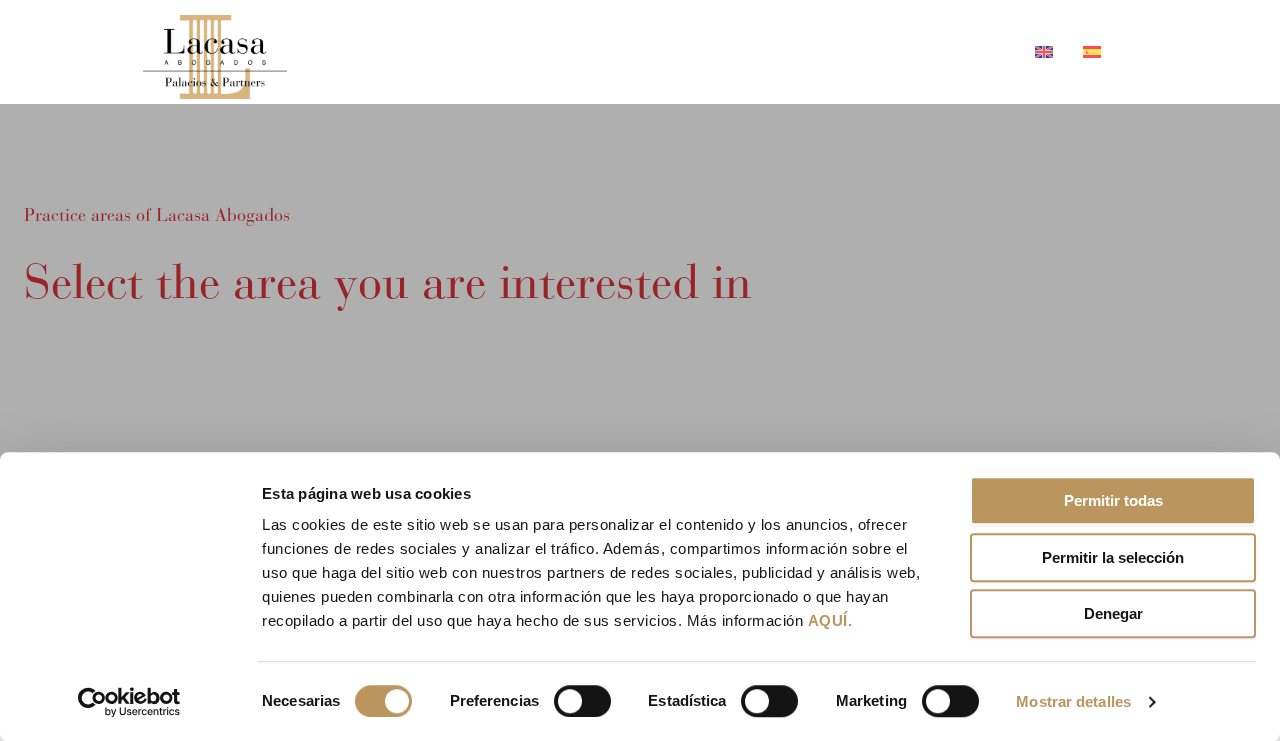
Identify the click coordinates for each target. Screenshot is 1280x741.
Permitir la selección (1113, 557)
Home (592, 52)
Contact (964, 52)
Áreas (764, 52)
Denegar (1113, 613)
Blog (871, 52)
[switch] (582, 701)
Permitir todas (1113, 500)
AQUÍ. (830, 620)
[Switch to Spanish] (1084, 52)
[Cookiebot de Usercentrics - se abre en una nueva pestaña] (129, 702)
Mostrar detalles (1073, 701)
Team (678, 52)
